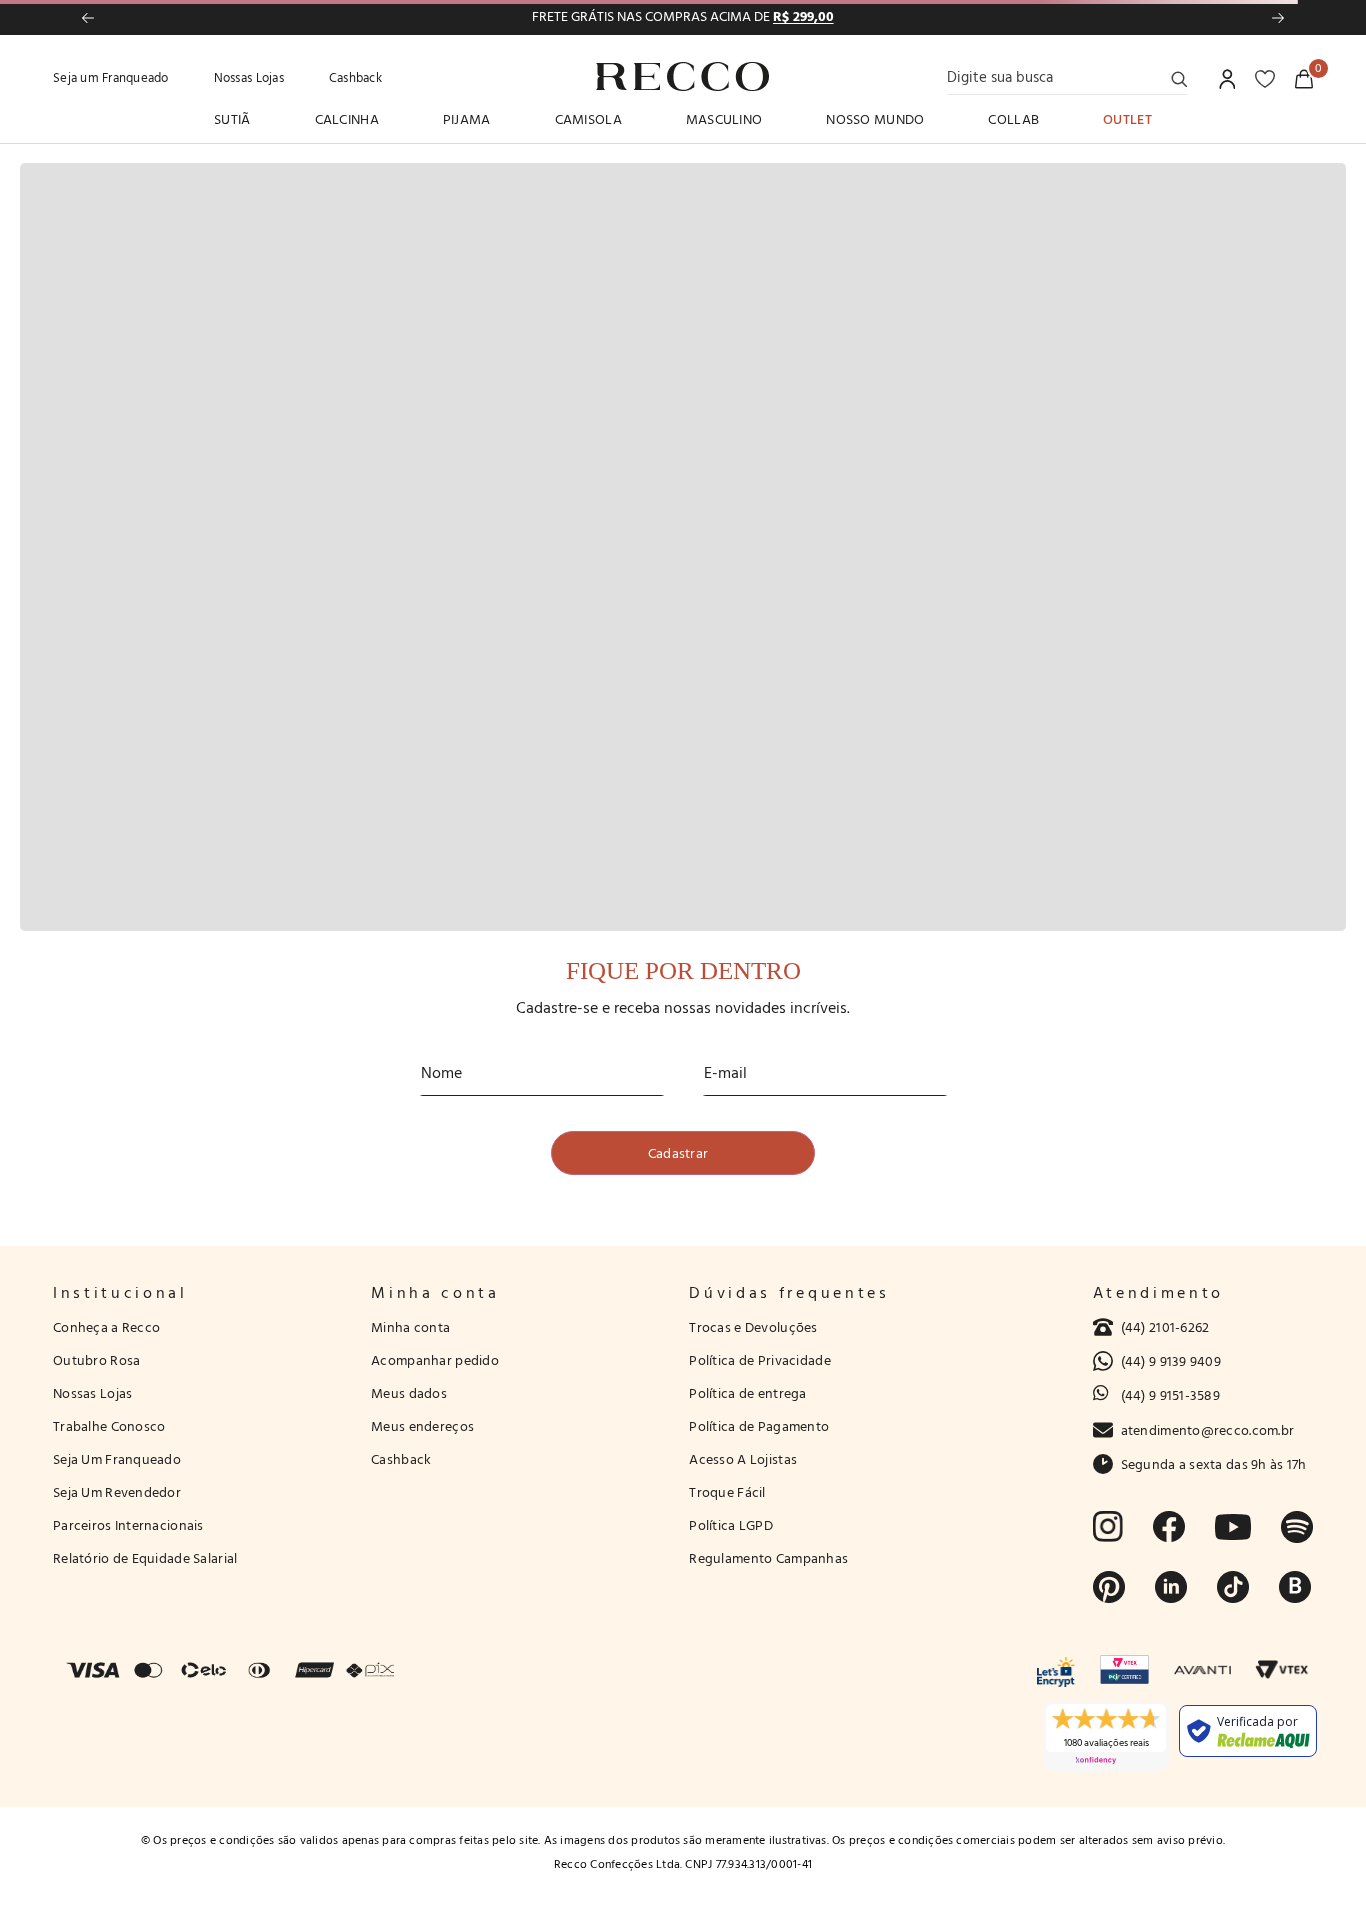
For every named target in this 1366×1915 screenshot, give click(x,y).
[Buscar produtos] (1179, 79)
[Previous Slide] (88, 18)
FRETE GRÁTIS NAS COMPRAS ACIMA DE (683, 17)
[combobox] (1067, 77)
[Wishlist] (1265, 79)
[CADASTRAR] (683, 1153)
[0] (1304, 79)
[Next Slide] (1278, 18)
